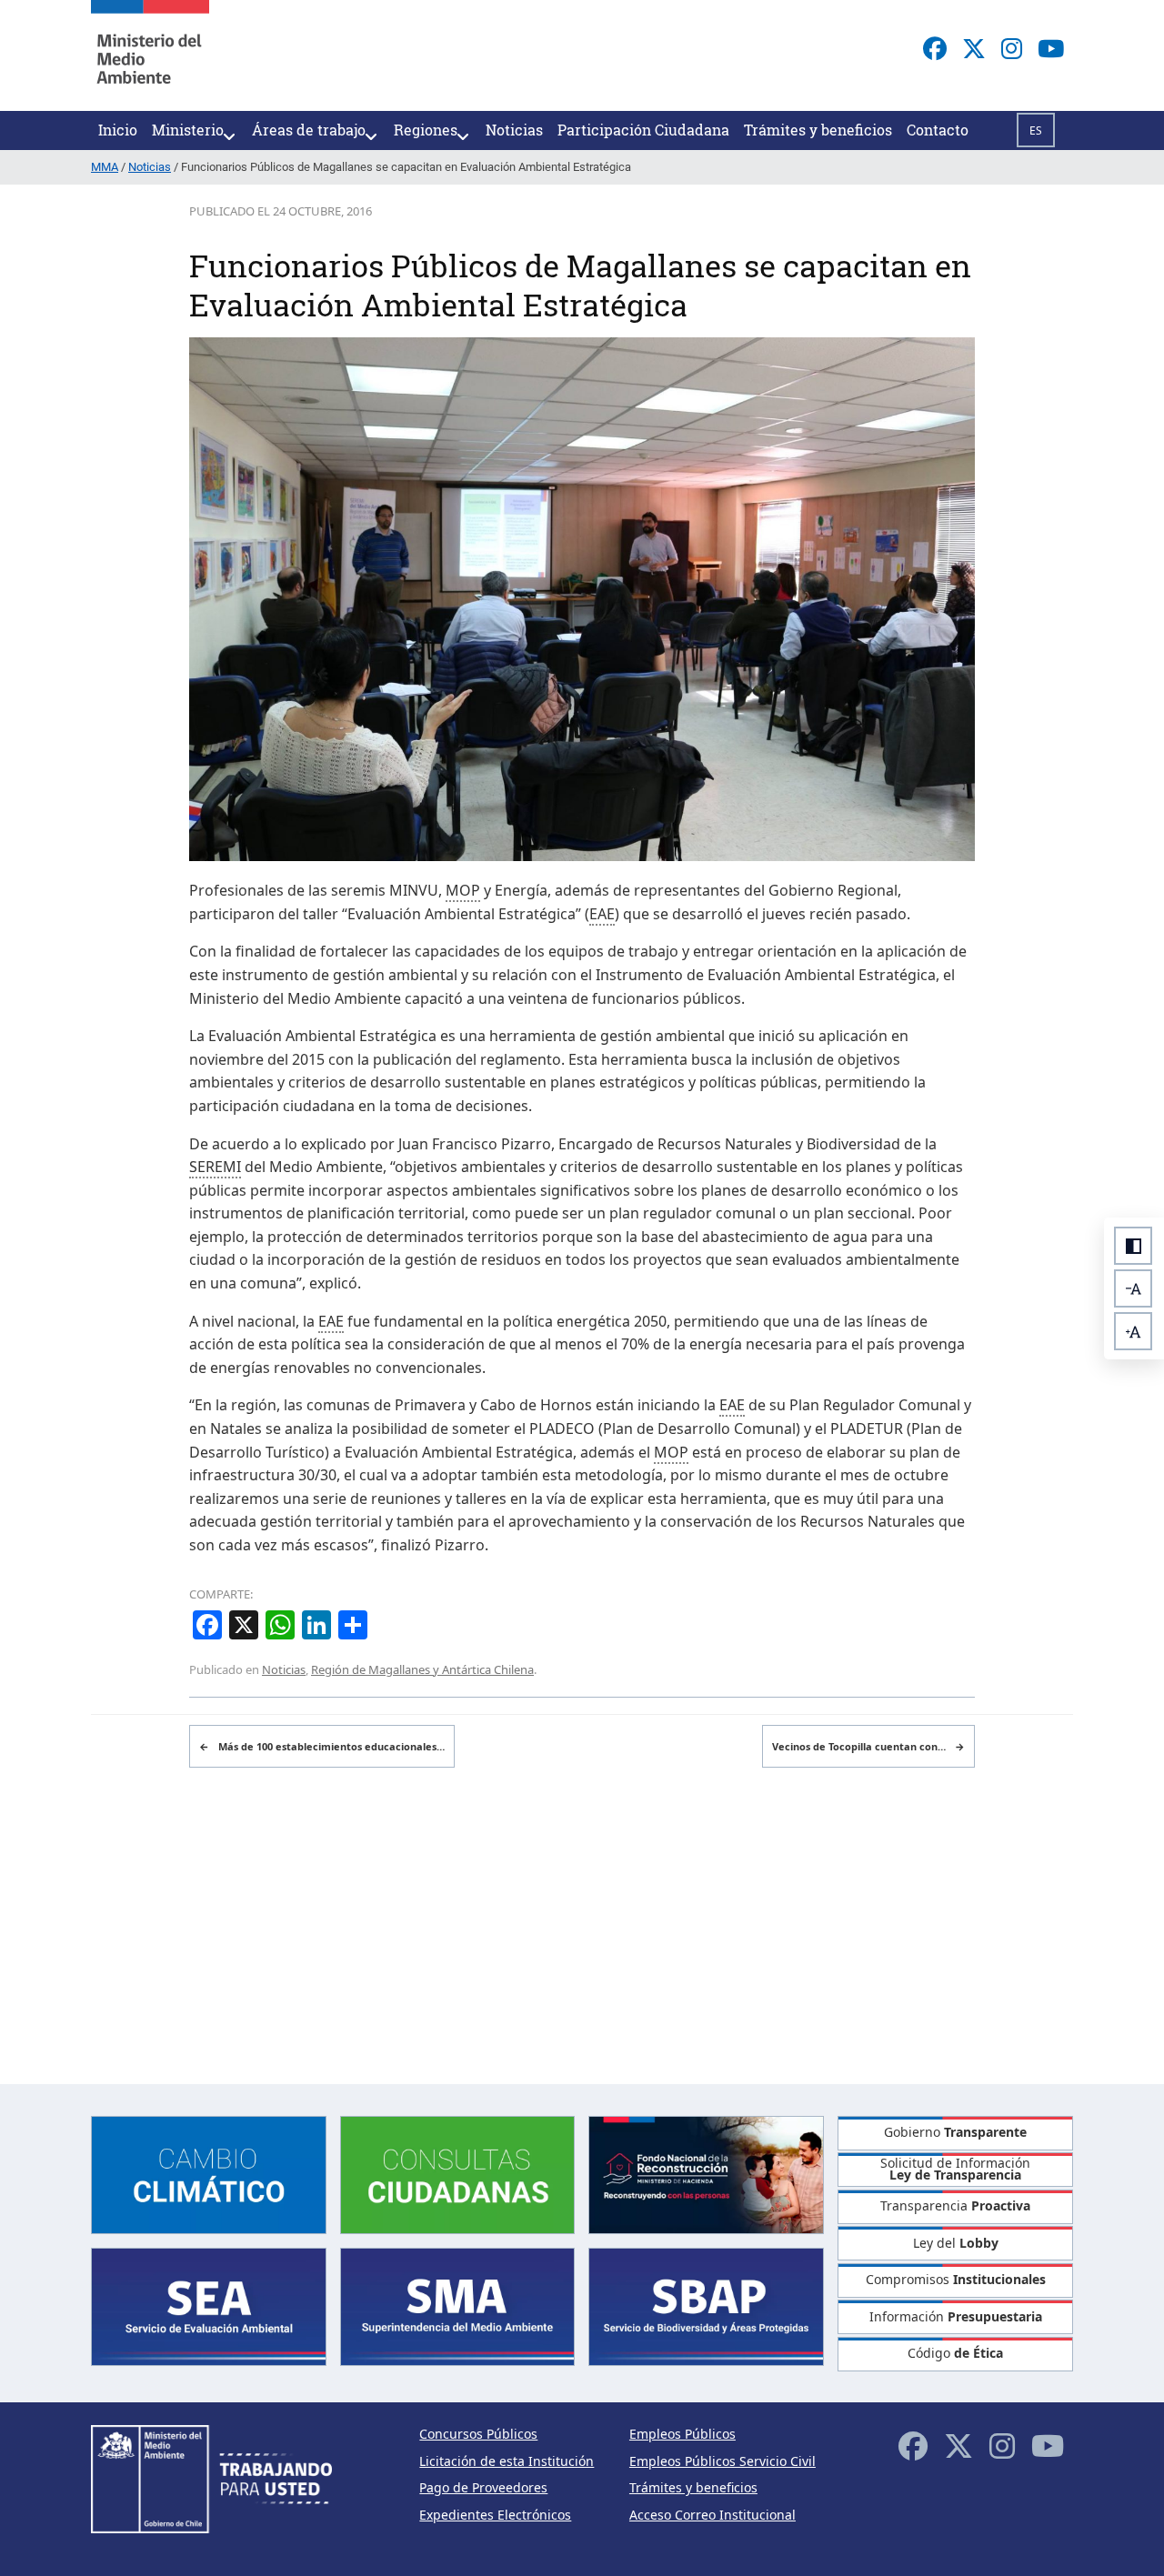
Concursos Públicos (478, 2434)
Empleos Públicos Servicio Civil (722, 2461)
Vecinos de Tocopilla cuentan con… (868, 1746)
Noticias (284, 1669)
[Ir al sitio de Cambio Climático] (209, 2173)
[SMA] (458, 2305)
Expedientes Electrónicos (495, 2515)
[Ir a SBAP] (706, 2305)
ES (1036, 130)
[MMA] (150, 55)
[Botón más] (1133, 1331)
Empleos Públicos (682, 2434)
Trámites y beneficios (693, 2487)
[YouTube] (1051, 48)
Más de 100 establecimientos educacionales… (322, 1746)
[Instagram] (1012, 48)
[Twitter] (974, 48)
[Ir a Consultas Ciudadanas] (458, 2173)
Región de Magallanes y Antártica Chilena (422, 1669)
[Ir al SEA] (209, 2305)
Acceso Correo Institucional (712, 2515)
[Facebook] (935, 48)
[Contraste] (1133, 1246)
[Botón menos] (1133, 1288)
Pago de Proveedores (483, 2487)
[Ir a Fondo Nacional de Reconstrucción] (706, 2173)
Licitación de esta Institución (507, 2461)
